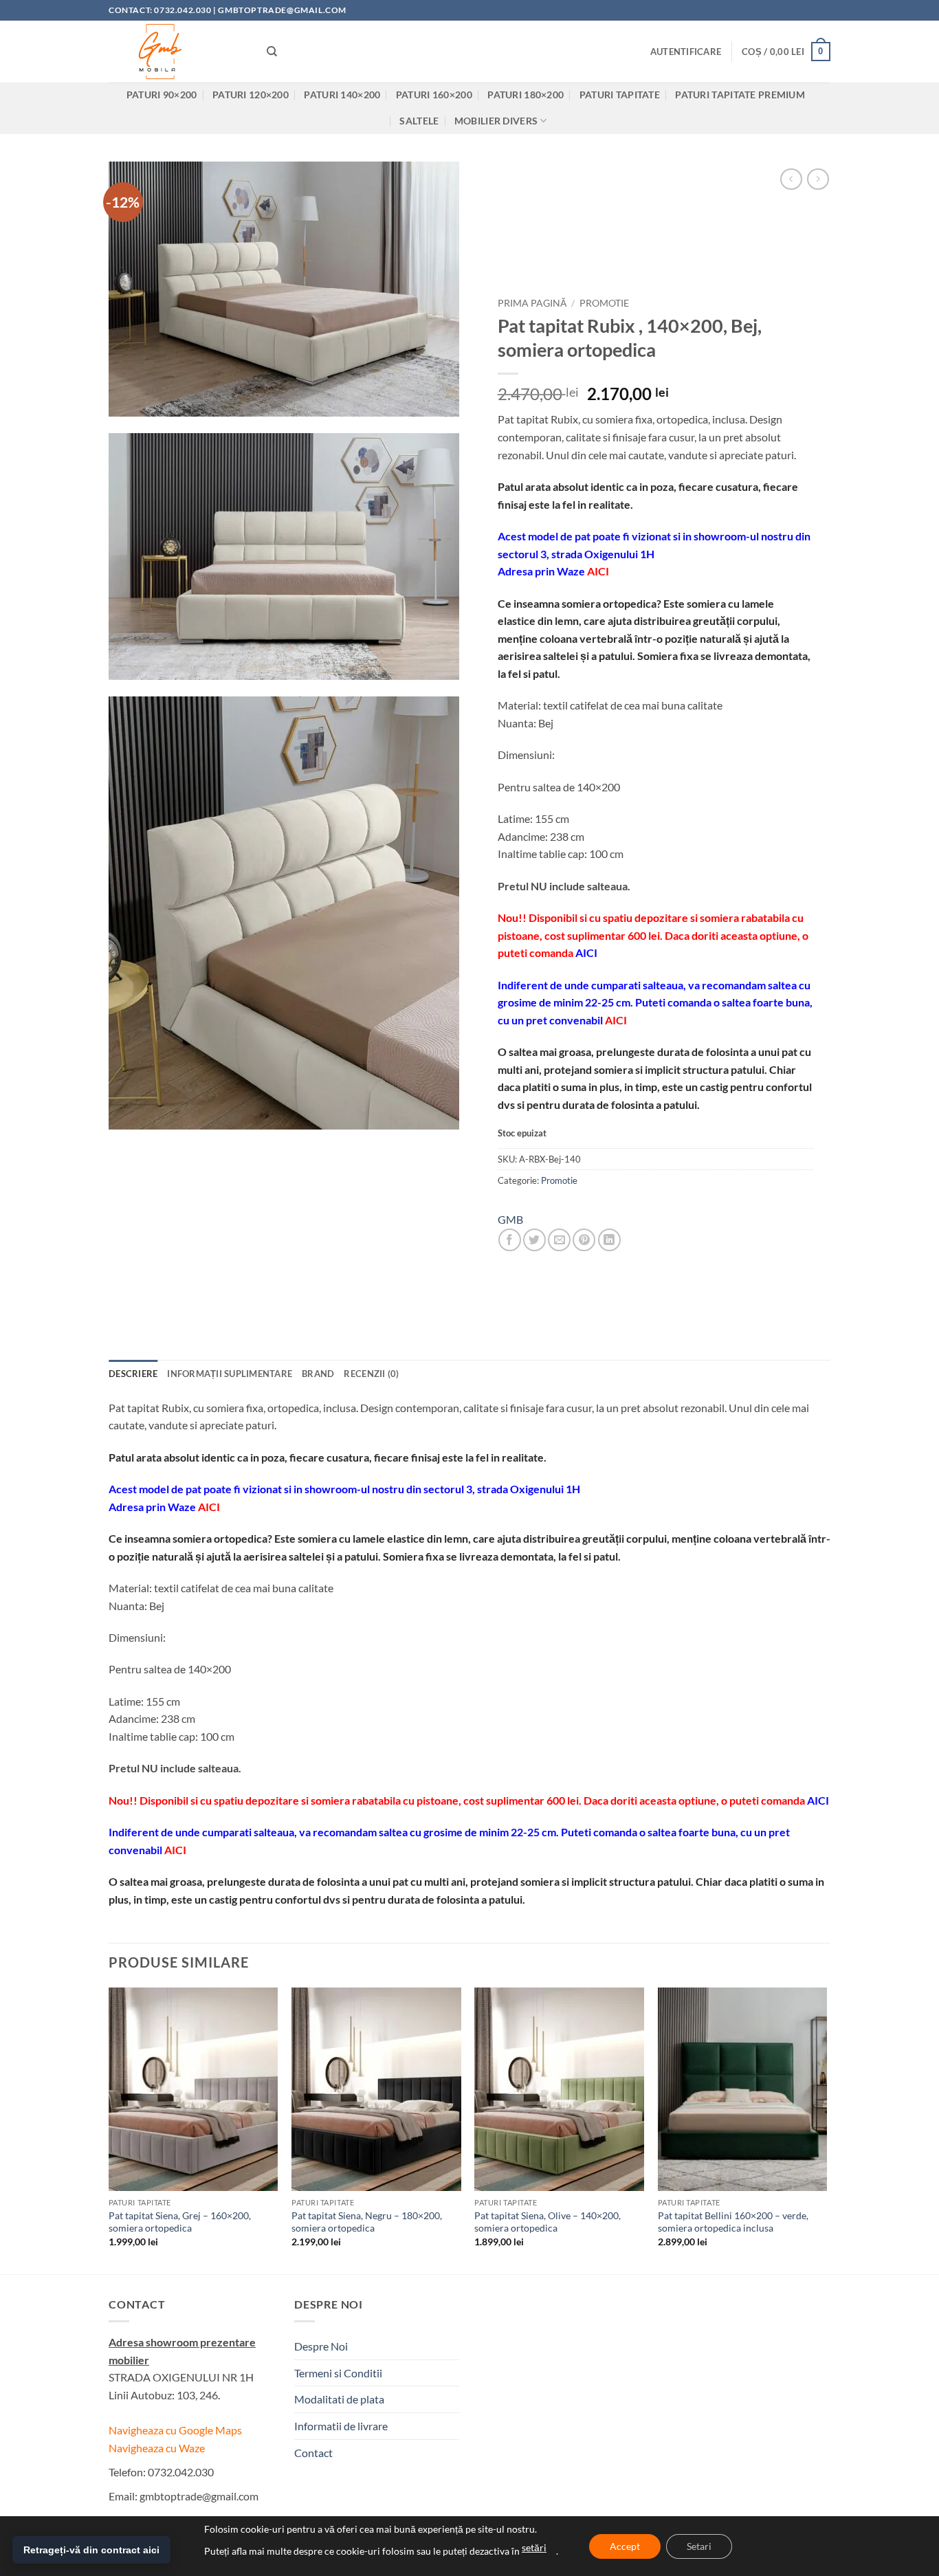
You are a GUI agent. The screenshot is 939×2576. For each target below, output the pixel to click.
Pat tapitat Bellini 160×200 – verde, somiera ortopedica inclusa (733, 2222)
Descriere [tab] (133, 1374)
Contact (313, 2453)
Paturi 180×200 (526, 95)
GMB (510, 1219)
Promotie (604, 303)
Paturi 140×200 (342, 95)
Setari (699, 2546)
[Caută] (272, 52)
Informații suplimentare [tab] (230, 1374)
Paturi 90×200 (162, 95)
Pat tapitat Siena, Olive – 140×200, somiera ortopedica (548, 2222)
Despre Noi (321, 2346)
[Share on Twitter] (534, 1240)
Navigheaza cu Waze (157, 2448)
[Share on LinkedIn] (609, 1240)
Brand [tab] (318, 1374)
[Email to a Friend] (559, 1240)
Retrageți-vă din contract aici (91, 2550)
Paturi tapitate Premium (740, 95)
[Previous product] (818, 179)
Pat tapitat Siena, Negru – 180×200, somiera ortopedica (367, 2222)
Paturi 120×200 (251, 95)
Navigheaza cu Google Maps (175, 2430)
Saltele (419, 121)
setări (534, 2547)
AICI (598, 571)
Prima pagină (532, 303)
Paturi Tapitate (620, 95)
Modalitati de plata (339, 2399)
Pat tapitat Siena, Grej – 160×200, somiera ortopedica (180, 2222)
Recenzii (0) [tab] (371, 1374)
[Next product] (791, 179)
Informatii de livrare (341, 2426)
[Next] (826, 2129)
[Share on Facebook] (510, 1240)
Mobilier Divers (496, 121)
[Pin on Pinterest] (584, 1240)
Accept (625, 2546)
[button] (686, 52)
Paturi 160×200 (434, 95)
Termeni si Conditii (338, 2373)
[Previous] (109, 2129)
